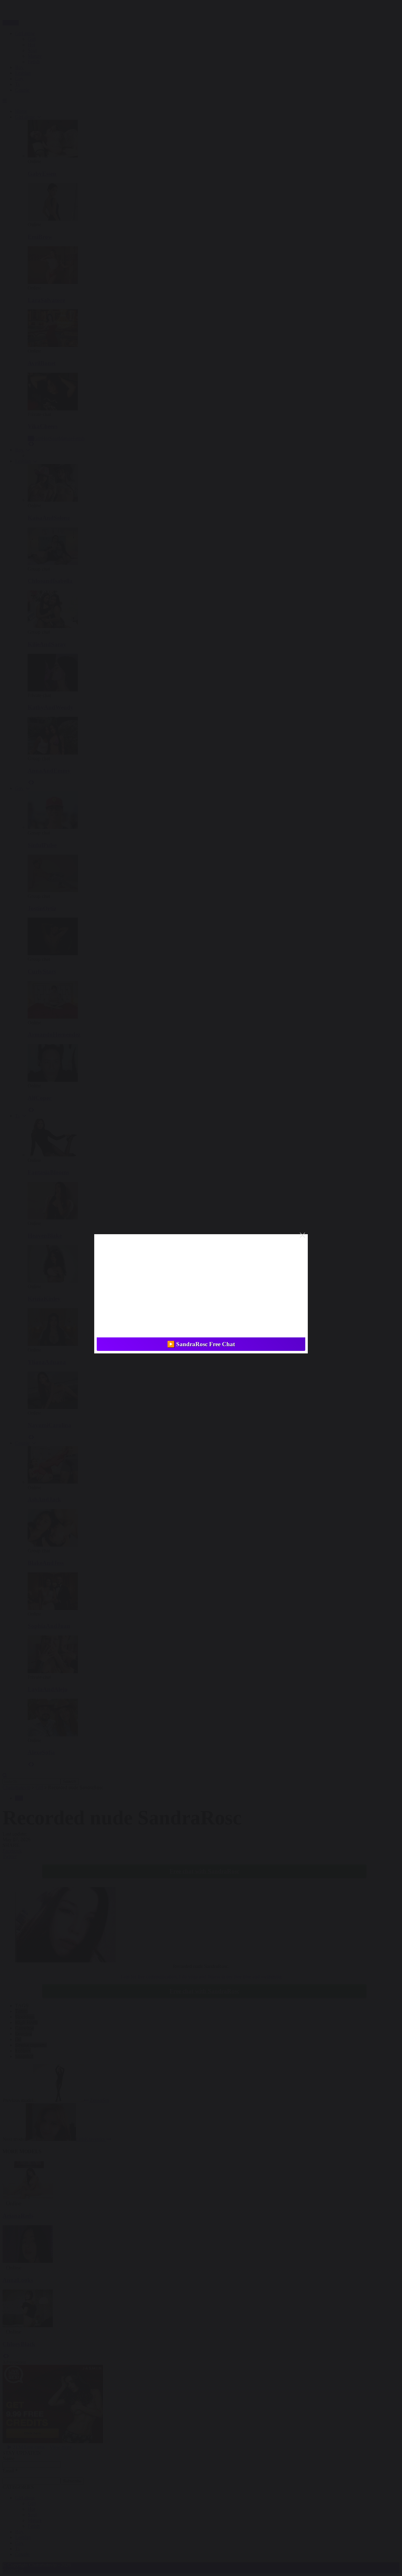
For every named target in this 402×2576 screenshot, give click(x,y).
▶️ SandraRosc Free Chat (201, 1344)
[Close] (302, 1235)
